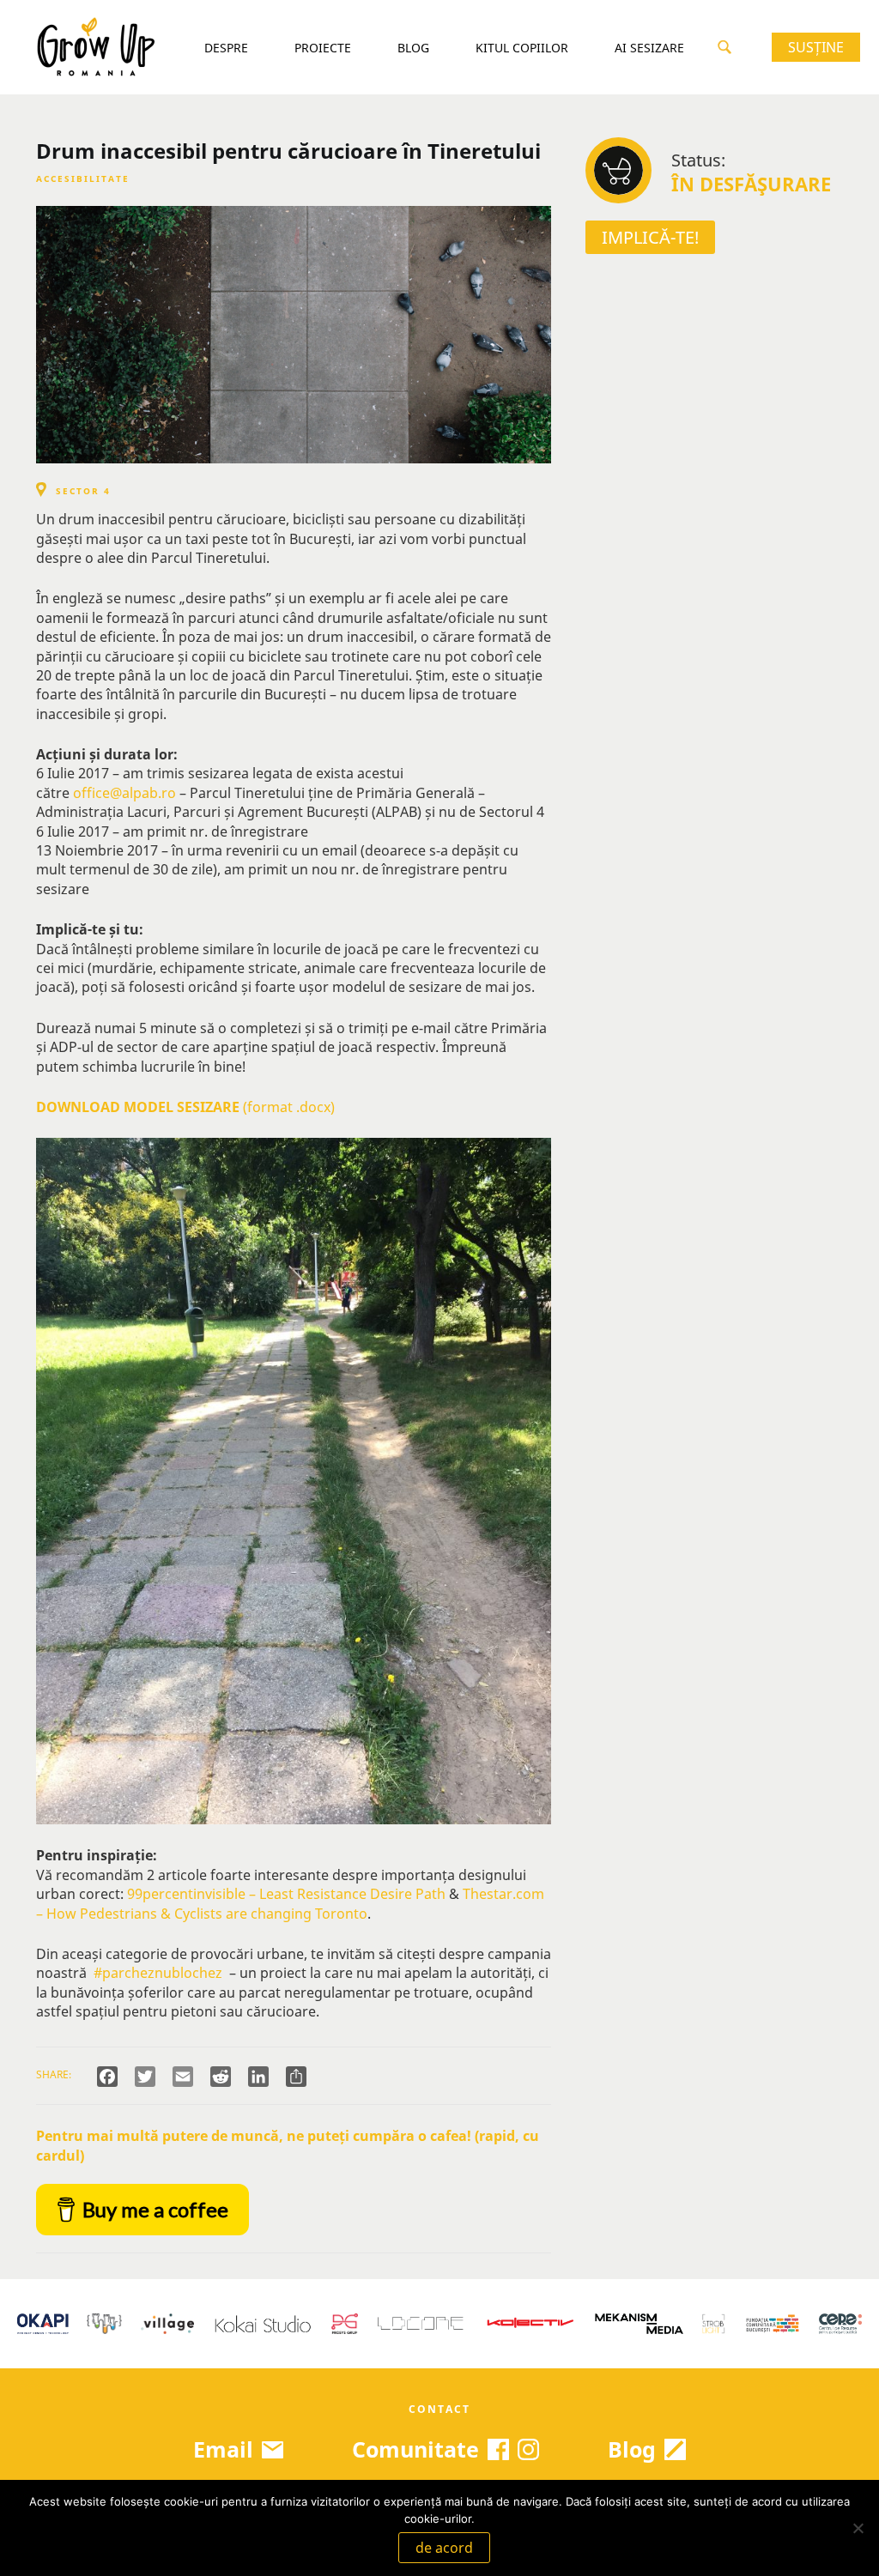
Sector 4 (83, 491)
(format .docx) (185, 1107)
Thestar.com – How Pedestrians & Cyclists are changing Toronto (290, 1903)
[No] (858, 2528)
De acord (444, 2548)
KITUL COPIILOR (522, 48)
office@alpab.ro (124, 793)
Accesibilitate (83, 178)
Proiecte (323, 48)
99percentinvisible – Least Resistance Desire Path (286, 1894)
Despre (226, 48)
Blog (413, 48)
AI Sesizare (649, 48)
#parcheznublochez (156, 1973)
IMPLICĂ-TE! (650, 237)
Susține (816, 47)
